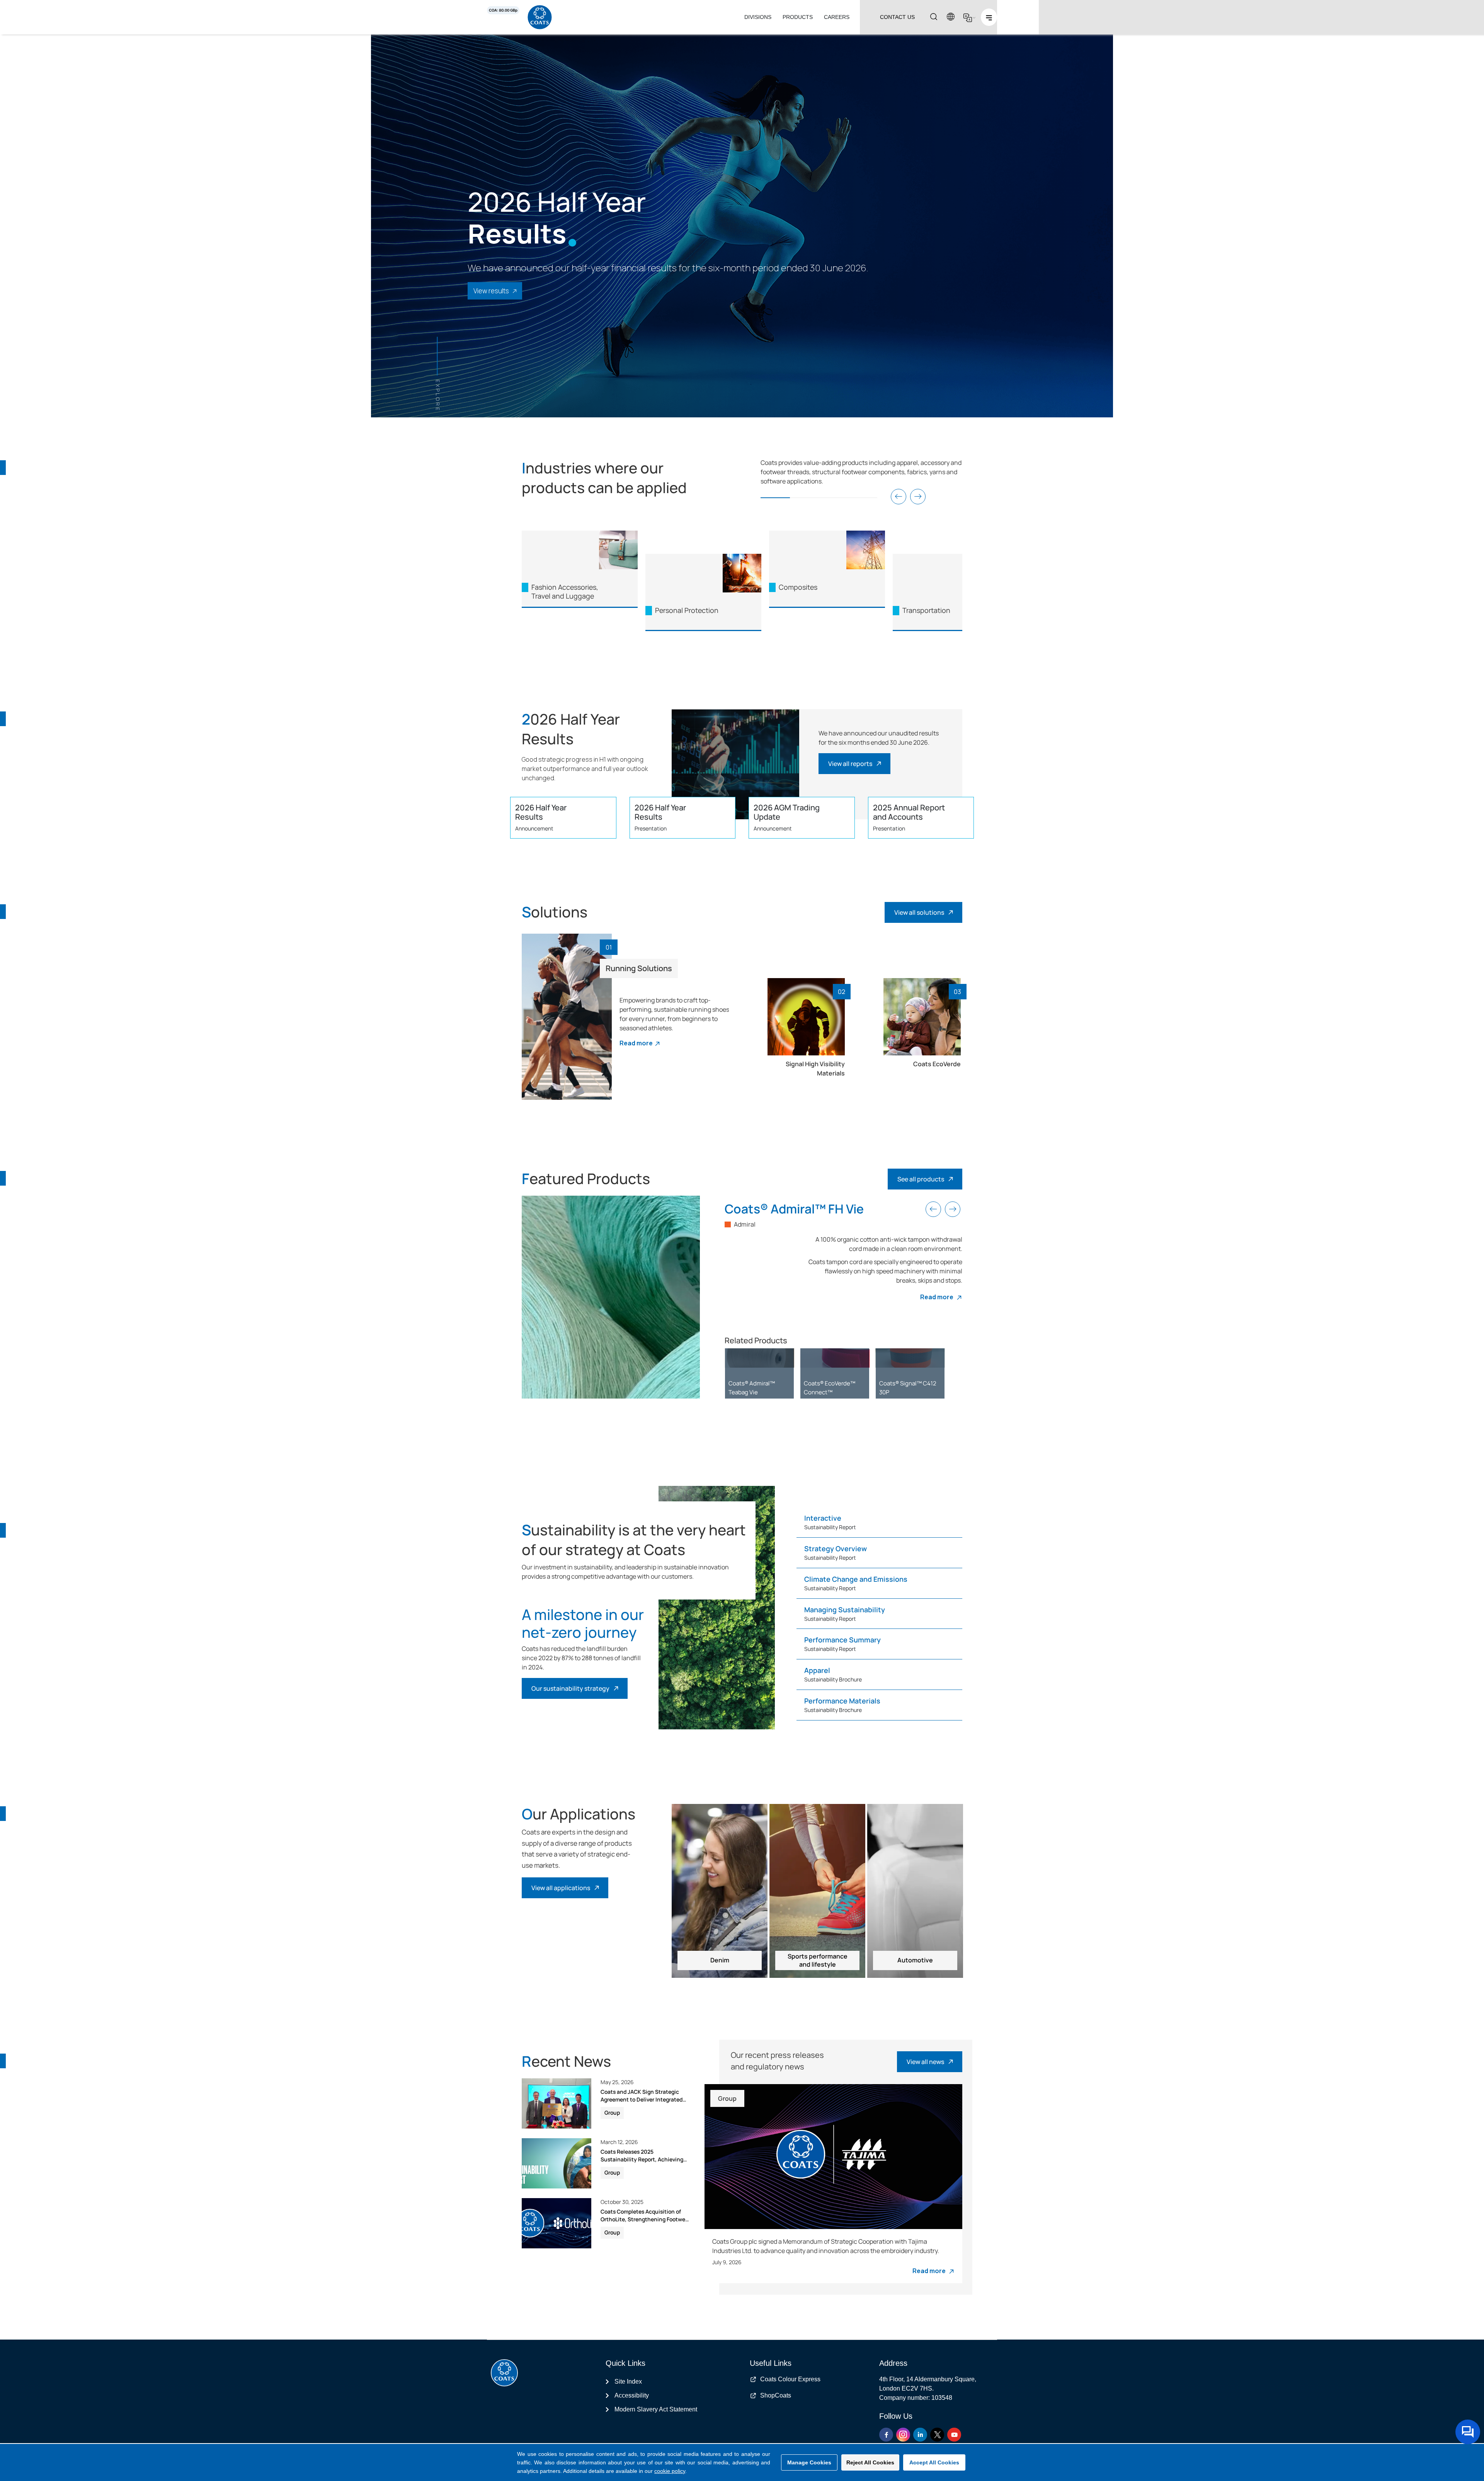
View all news (925, 2062)
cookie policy (670, 2471)
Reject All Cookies (870, 2462)
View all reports (850, 764)
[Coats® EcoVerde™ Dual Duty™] (835, 1358)
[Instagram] (903, 2435)
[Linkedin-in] (920, 2435)
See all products (921, 1179)
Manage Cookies (809, 2462)
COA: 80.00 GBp (503, 10)
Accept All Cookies (934, 2462)
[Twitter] (937, 2435)
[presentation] (899, 497)
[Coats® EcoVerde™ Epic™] (759, 1358)
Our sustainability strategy (570, 1688)
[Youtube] (954, 2435)
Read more (636, 1043)
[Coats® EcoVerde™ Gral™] (910, 1358)
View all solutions (919, 912)
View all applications (561, 1888)
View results (491, 291)
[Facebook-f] (886, 2435)
